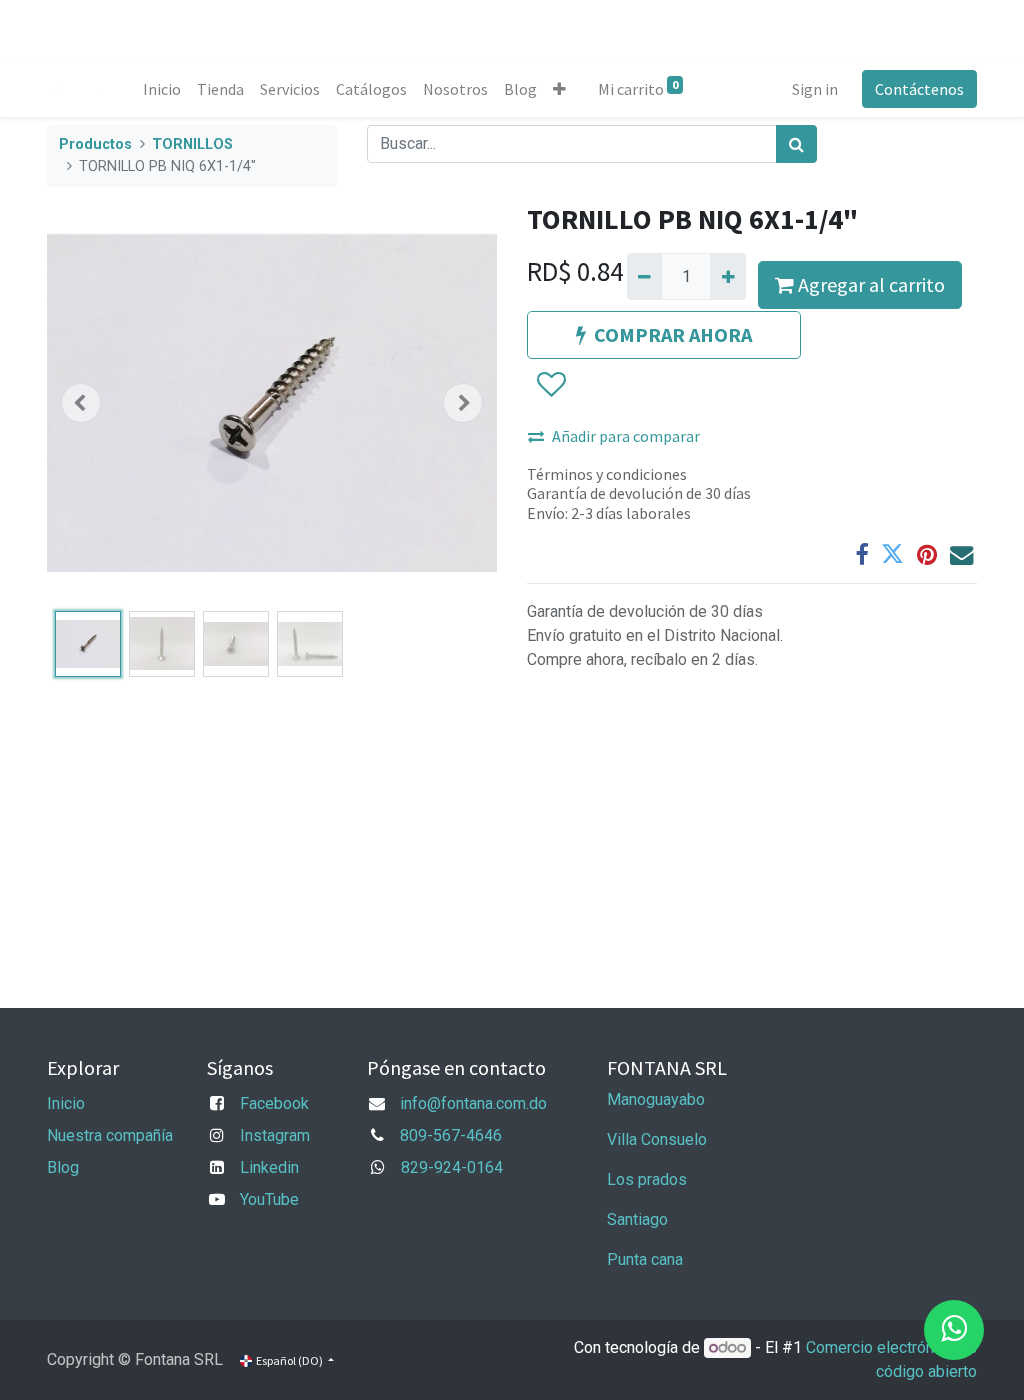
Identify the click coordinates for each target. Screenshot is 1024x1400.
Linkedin (269, 1167)
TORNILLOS (192, 144)
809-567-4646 (451, 1135)
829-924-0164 (452, 1167)
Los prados (647, 1179)
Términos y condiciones (607, 474)
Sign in (815, 89)
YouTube (269, 1199)
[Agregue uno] (727, 276)
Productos (95, 144)
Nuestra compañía (110, 1135)
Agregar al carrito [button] (869, 284)
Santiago (637, 1219)
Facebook (274, 1103)
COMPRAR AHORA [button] (673, 334)
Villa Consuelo (657, 1139)
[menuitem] (162, 89)
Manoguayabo (656, 1099)
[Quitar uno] (644, 276)
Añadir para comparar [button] (626, 436)
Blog (63, 1167)
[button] (559, 89)
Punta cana (647, 1259)
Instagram (275, 1135)
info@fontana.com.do (473, 1103)
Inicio (66, 1103)
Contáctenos (919, 89)
